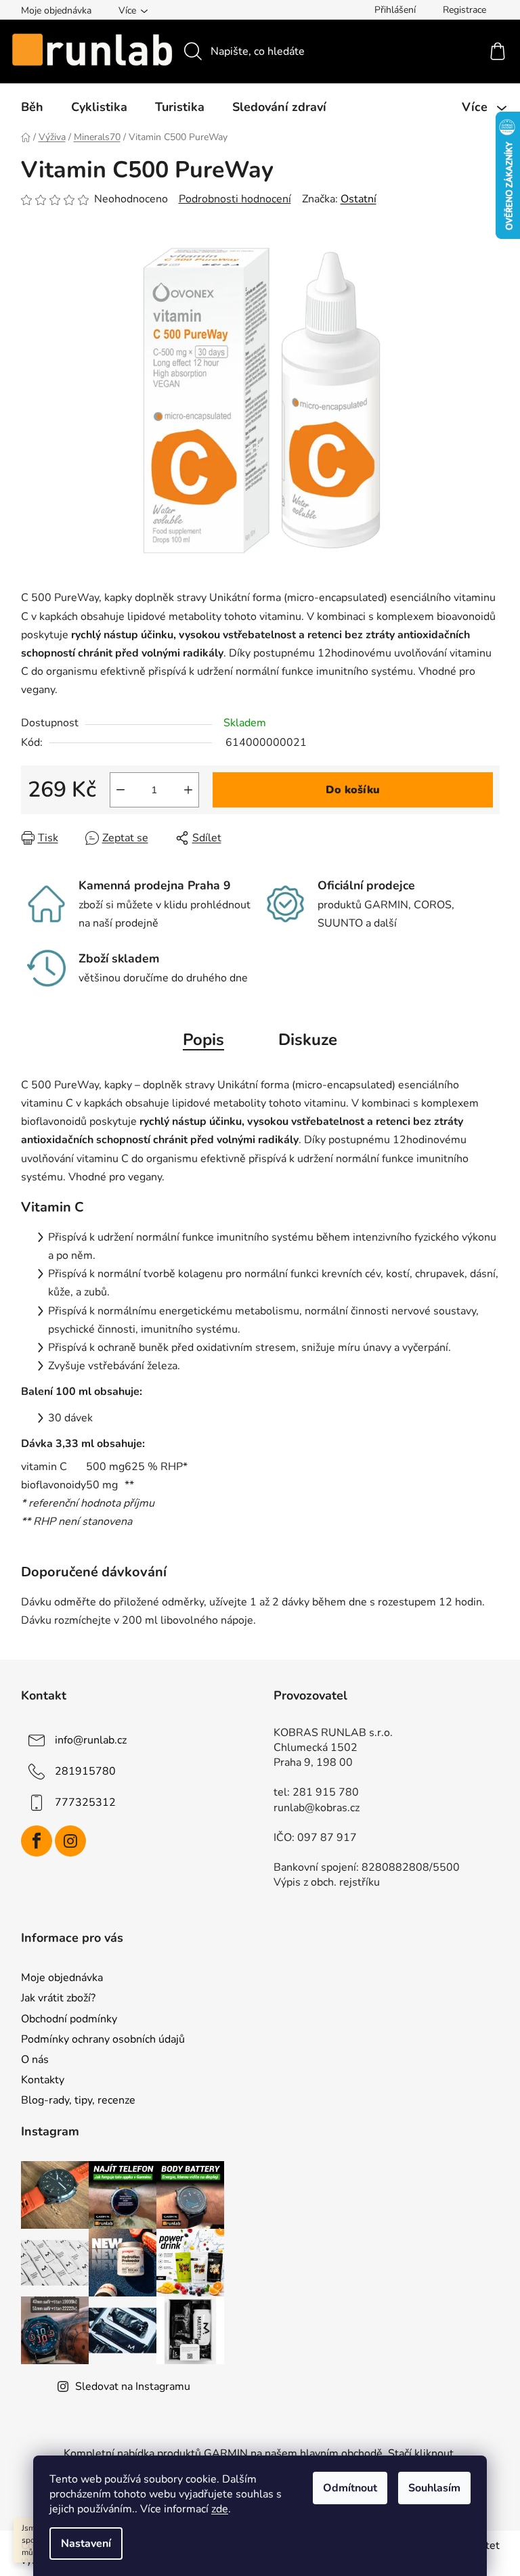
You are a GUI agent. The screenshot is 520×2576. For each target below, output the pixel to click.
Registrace (464, 10)
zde (220, 2509)
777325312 (85, 1802)
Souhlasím (434, 2488)
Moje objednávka (56, 10)
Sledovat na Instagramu (133, 2386)
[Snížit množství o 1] (121, 790)
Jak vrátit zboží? (58, 1998)
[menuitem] (32, 107)
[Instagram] (70, 1841)
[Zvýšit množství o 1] (188, 790)
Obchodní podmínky (69, 2019)
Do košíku (353, 790)
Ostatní (359, 199)
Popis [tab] (203, 1040)
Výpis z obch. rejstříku (327, 1882)
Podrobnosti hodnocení (235, 199)
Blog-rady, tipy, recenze (78, 2100)
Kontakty (43, 2080)
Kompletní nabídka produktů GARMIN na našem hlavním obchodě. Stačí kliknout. (260, 2453)
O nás (35, 2060)
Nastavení (86, 2544)
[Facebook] (37, 1841)
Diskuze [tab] (308, 1040)
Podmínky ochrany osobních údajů (103, 2039)
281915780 (85, 1771)
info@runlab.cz (91, 1740)
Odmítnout (350, 2488)
